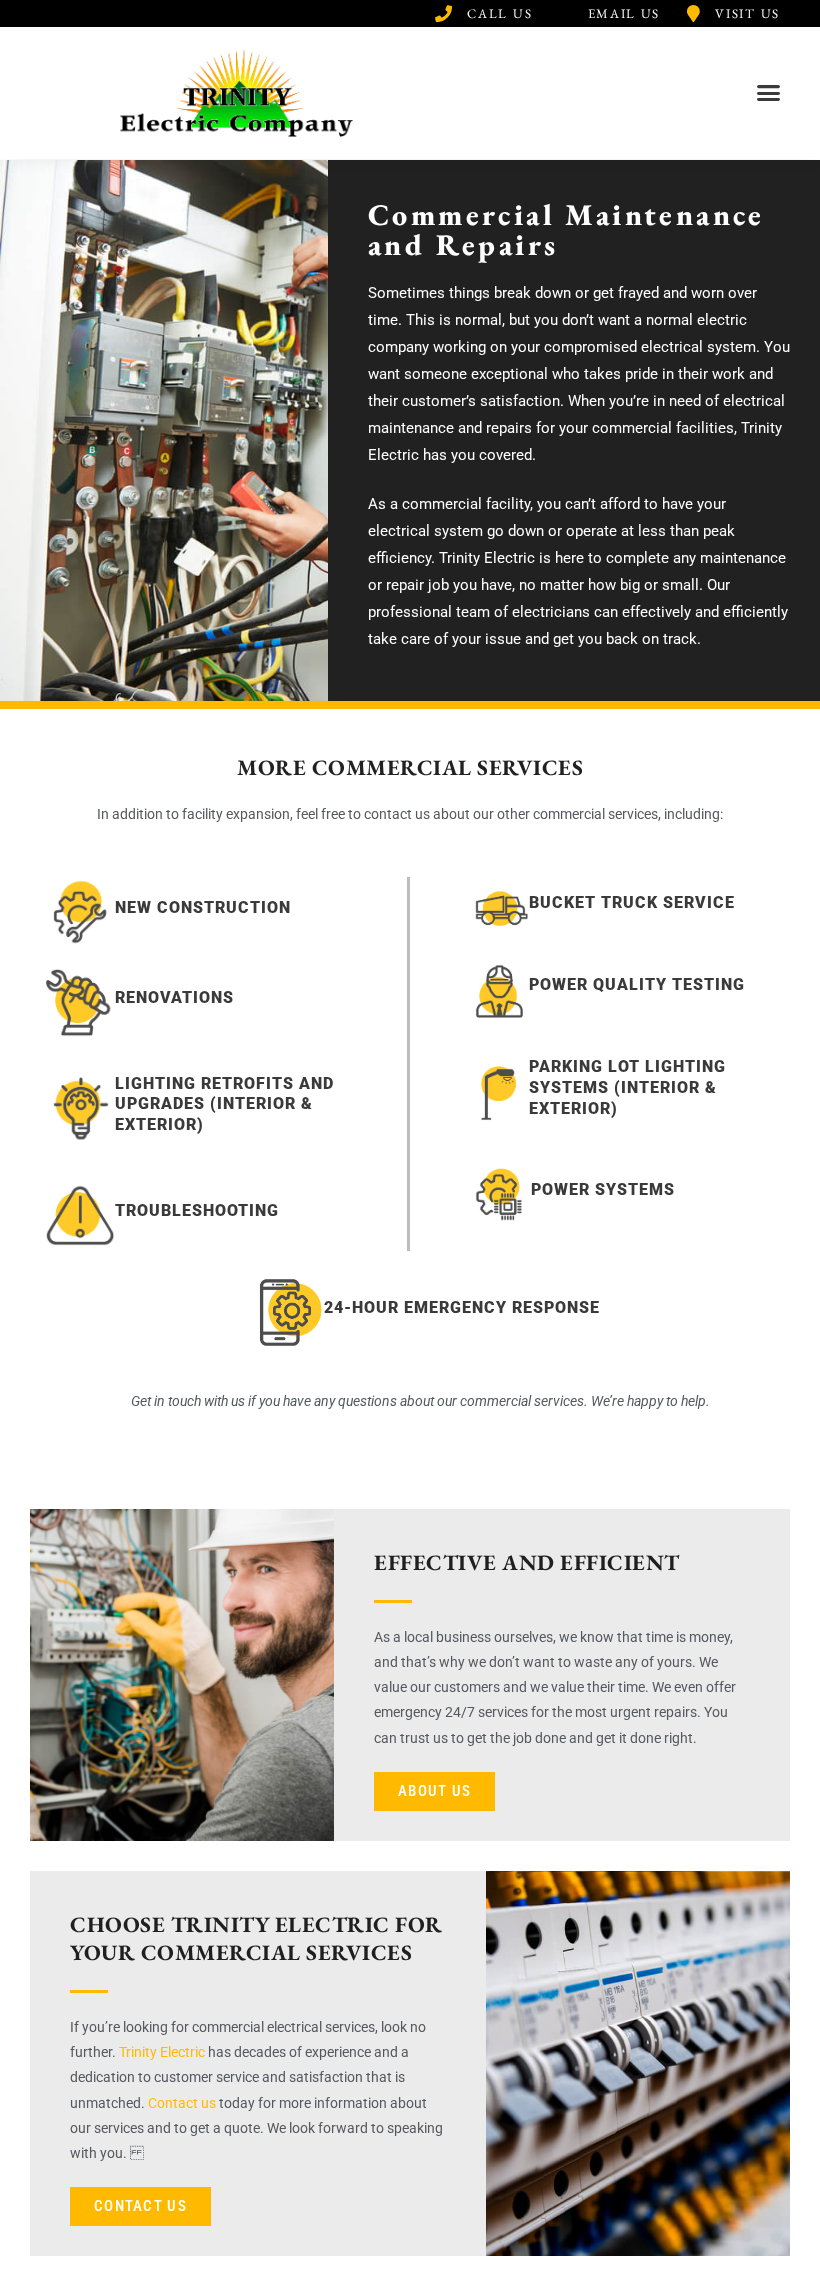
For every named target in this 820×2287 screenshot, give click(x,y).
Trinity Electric (162, 2052)
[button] (769, 93)
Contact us (182, 2103)
